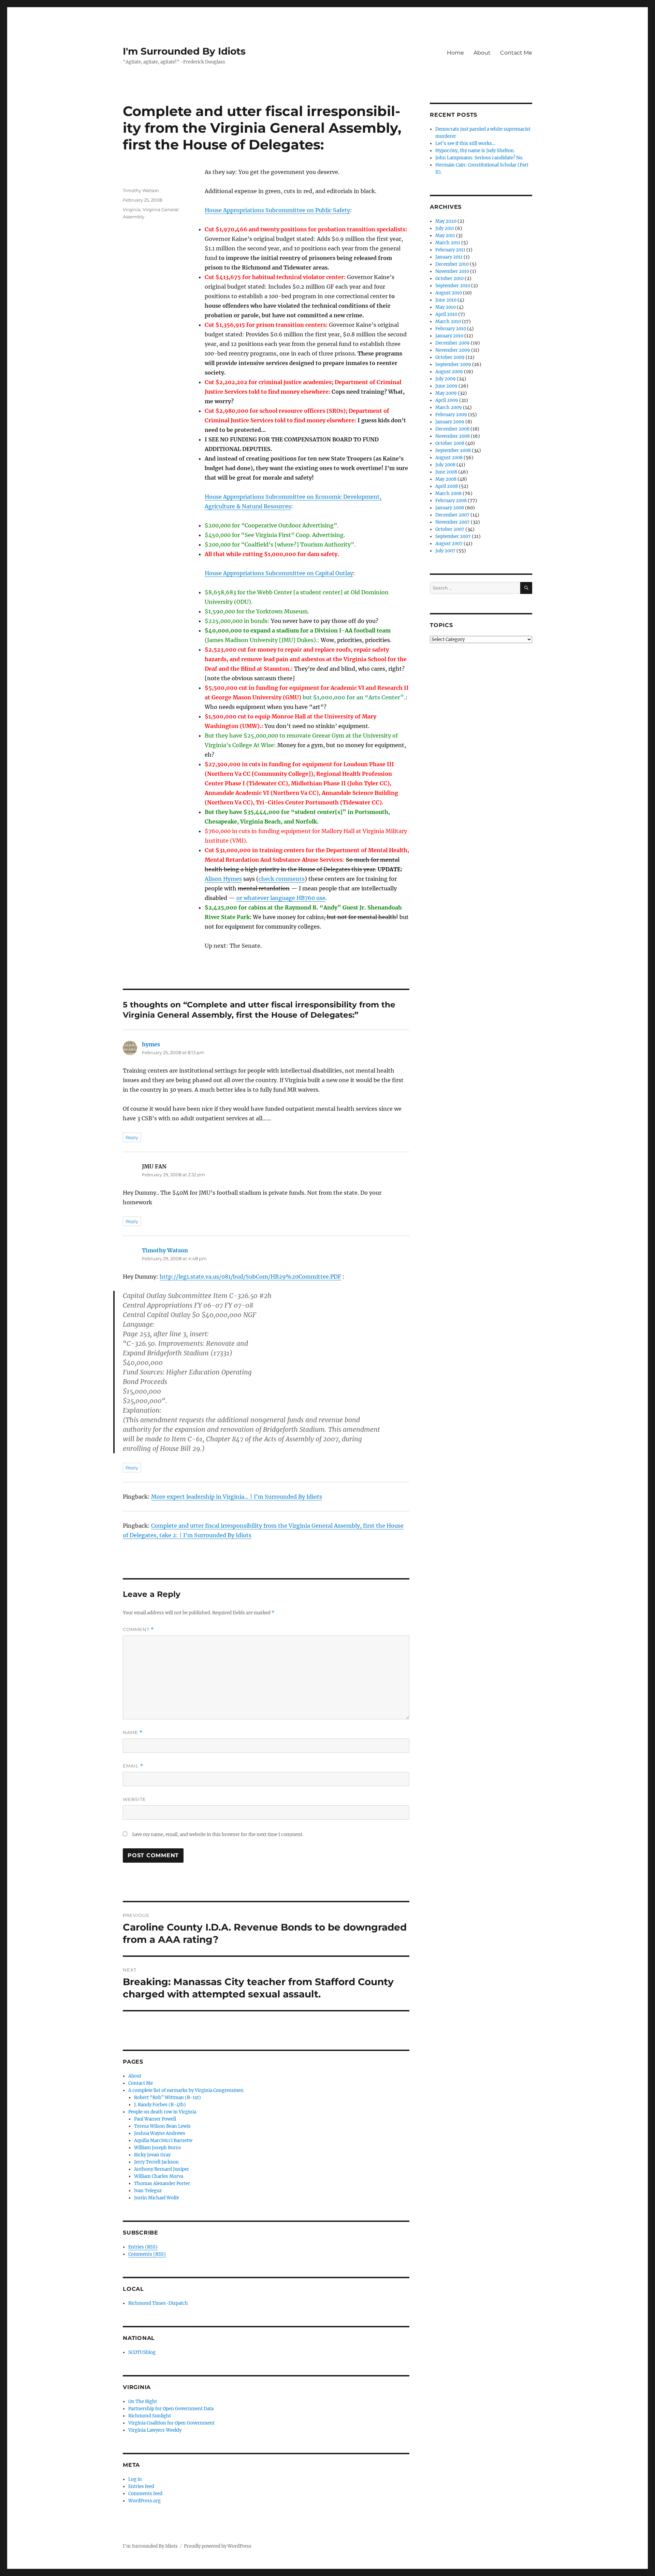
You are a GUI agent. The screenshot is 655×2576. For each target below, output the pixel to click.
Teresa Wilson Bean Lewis (162, 2126)
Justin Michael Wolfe (157, 2198)
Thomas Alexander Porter (162, 2184)
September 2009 (453, 365)
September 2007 (453, 536)
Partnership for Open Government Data (171, 2409)
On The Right (143, 2402)
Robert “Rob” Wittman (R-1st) (168, 2098)
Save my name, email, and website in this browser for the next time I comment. (218, 1835)
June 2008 (446, 472)
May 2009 (446, 393)
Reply (132, 1137)
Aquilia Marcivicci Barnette (163, 2141)
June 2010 (446, 300)
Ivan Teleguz (148, 2191)
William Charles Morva (159, 2176)
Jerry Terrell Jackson (156, 2162)
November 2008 (453, 436)
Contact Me (516, 53)
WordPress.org (144, 2501)
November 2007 (453, 522)
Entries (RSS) (143, 2247)
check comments (282, 879)
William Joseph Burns (158, 2148)
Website (134, 1799)
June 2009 (446, 386)
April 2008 (447, 486)
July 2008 (445, 465)
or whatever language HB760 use (281, 898)
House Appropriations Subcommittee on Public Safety (277, 210)
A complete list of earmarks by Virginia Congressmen (186, 2090)
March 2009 (449, 407)
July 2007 (445, 551)
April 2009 (447, 400)
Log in (135, 2479)
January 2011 (449, 257)
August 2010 (449, 293)
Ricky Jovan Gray (152, 2155)
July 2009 (446, 379)
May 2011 (445, 236)
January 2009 (450, 422)
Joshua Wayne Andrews (160, 2133)
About (482, 53)
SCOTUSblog (142, 2352)
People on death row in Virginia (162, 2112)
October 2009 (450, 357)
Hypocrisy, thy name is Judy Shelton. (475, 151)
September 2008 (453, 450)
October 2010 (449, 279)
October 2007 (450, 529)
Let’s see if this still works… (465, 143)
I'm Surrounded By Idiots (184, 51)
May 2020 (446, 221)
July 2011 (445, 228)
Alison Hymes (223, 879)
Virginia (132, 209)
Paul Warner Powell (155, 2119)
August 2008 (449, 458)
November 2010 (452, 271)
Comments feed (145, 2494)
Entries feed (141, 2486)
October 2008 (450, 443)
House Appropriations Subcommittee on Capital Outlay (279, 573)
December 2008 (452, 429)
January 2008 (450, 508)
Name (133, 1733)
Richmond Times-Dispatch (158, 2303)
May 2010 (446, 307)
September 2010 (453, 286)
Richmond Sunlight (150, 2416)
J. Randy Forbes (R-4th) (160, 2105)
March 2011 (448, 243)
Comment (138, 1629)
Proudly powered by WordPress (218, 2546)
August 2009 (449, 372)
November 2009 (453, 350)
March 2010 (448, 322)
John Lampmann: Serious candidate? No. (479, 158)
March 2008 (448, 493)
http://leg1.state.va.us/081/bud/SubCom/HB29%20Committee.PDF (250, 1277)
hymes (151, 1044)
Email (133, 1766)
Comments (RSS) (147, 2254)
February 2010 (451, 329)
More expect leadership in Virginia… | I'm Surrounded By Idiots (237, 1497)
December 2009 (453, 343)
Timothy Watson (141, 190)
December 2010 (452, 264)
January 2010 (449, 336)
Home (455, 53)
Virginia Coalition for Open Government (171, 2423)
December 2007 (452, 515)
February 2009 (451, 415)
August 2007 (449, 544)
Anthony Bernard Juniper (162, 2169)
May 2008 (446, 479)
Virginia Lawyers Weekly (155, 2430)
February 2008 (451, 501)
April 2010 (446, 314)
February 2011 (450, 250)
